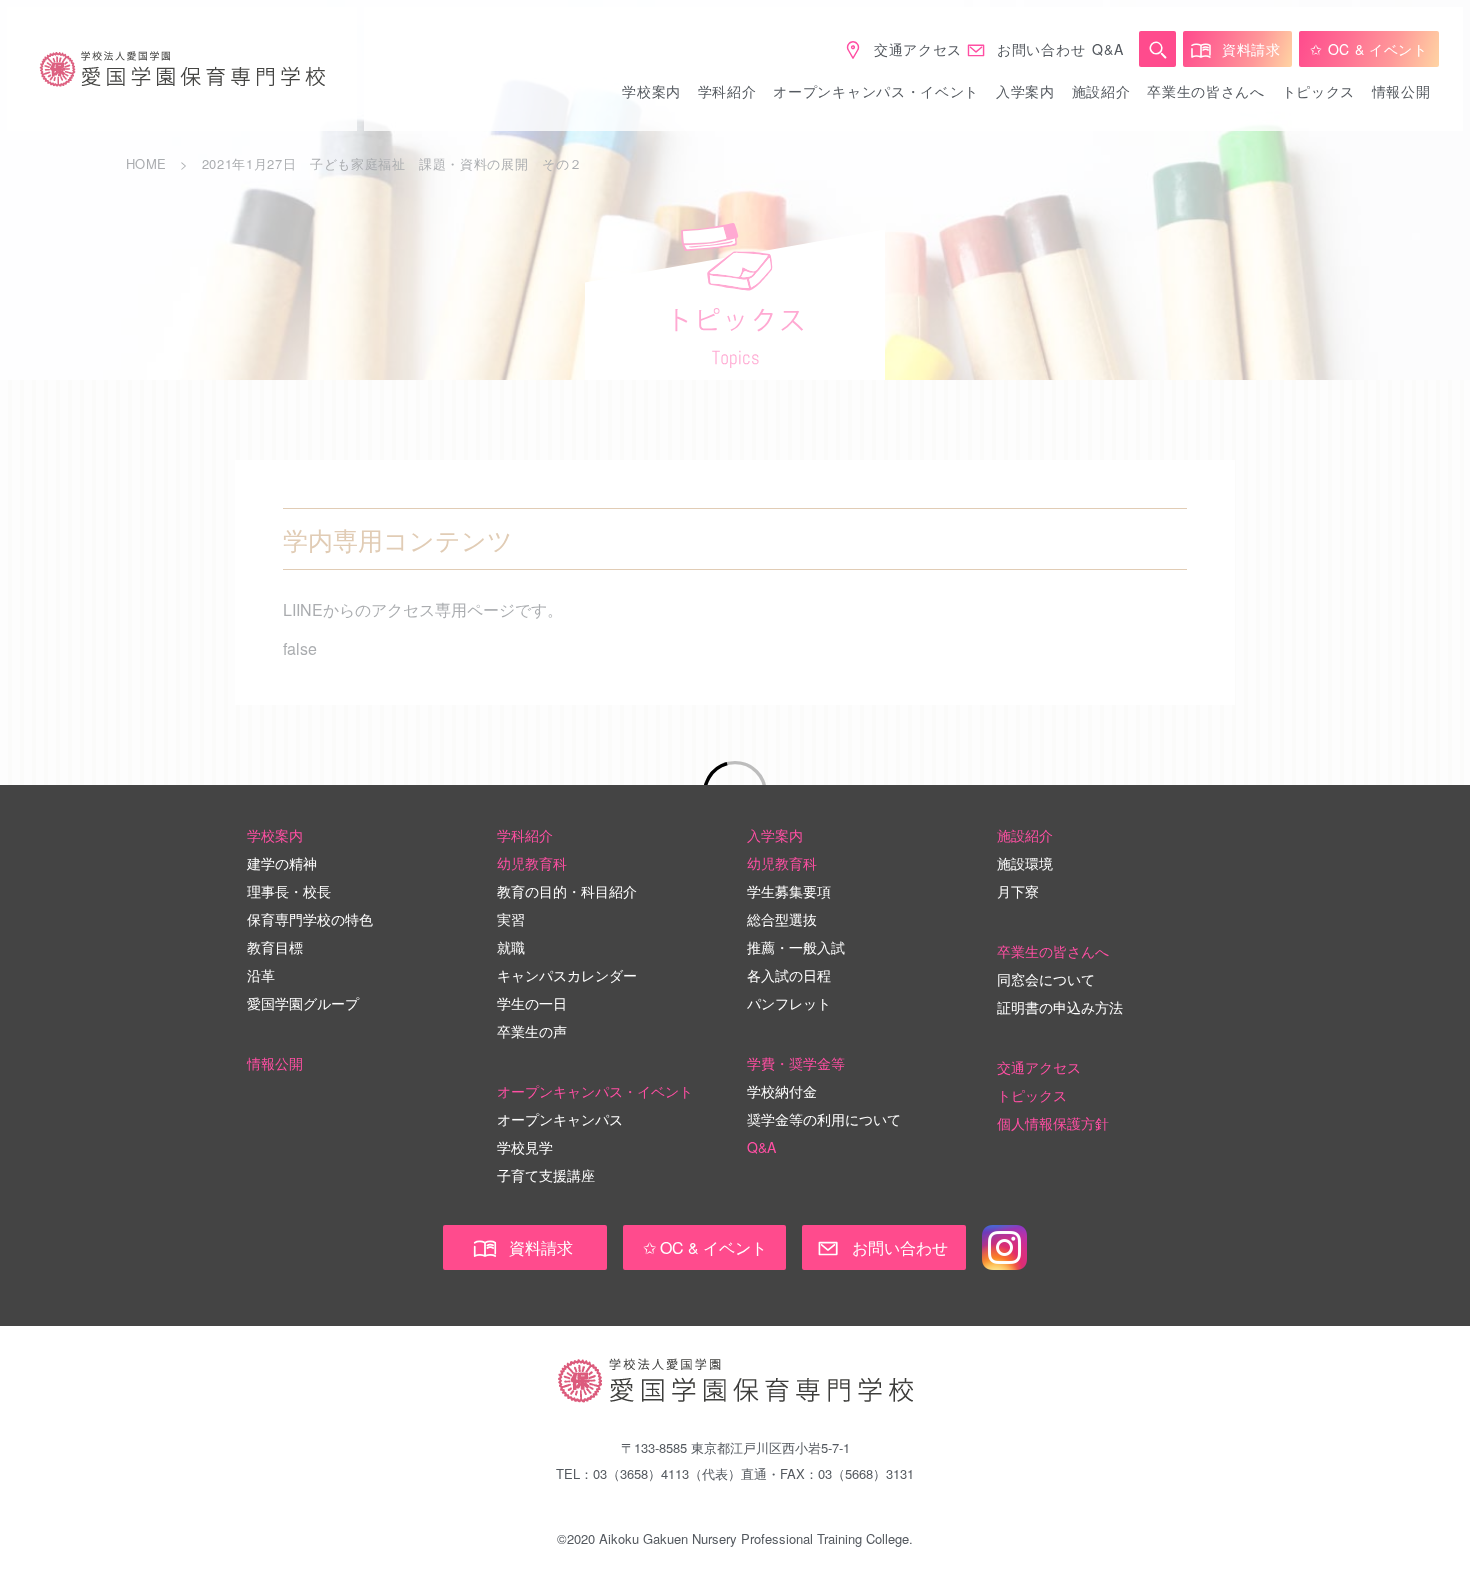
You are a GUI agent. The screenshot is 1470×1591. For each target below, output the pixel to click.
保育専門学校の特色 (310, 919)
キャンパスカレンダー (567, 975)
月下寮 (1018, 891)
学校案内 (651, 91)
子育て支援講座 (546, 1175)
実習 (511, 919)
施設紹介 (1101, 91)
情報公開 (1401, 91)
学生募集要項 (789, 891)
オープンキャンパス (560, 1119)
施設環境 (1025, 863)
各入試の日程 (789, 975)
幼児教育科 (532, 863)
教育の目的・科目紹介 (567, 891)
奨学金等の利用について (824, 1119)
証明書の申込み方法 (1060, 1007)
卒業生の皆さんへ (1206, 91)
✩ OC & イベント (1369, 49)
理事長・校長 (289, 891)
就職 (511, 947)
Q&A (1107, 49)
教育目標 (275, 947)
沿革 (261, 975)
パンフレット (789, 1003)
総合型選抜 (782, 919)
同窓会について (1046, 979)
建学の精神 (282, 863)
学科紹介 (727, 91)
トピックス (1319, 91)
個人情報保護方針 (1053, 1123)
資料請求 (1251, 49)
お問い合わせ (1041, 49)
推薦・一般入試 (796, 947)
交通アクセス (918, 49)
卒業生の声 (532, 1031)
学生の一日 (532, 1003)
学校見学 (525, 1147)
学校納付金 (782, 1091)
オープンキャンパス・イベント (876, 91)
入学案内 (1025, 91)
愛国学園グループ (303, 1003)
